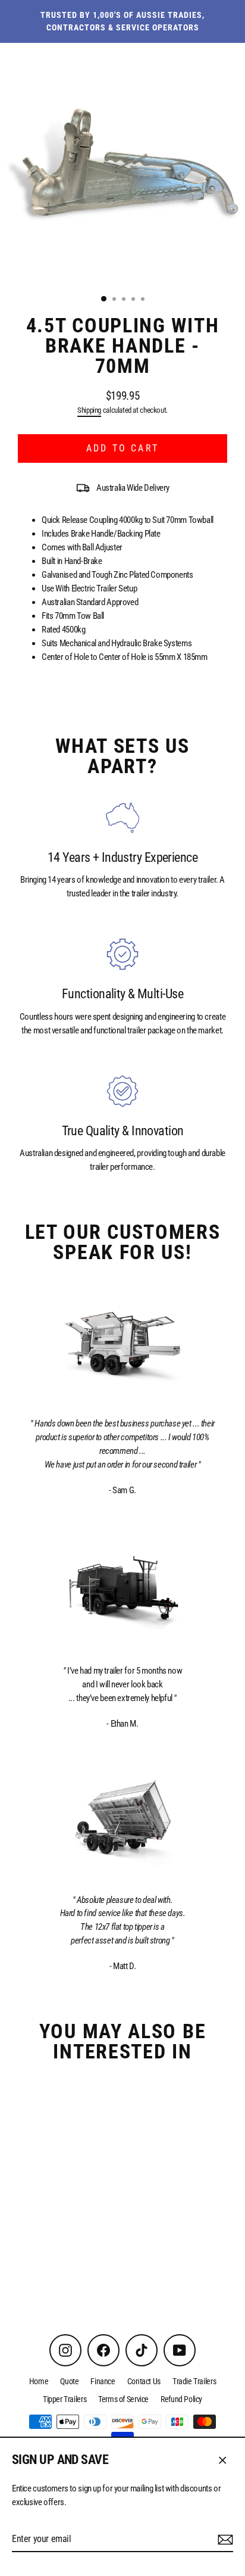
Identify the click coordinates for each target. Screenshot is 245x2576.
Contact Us (144, 2381)
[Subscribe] (224, 2540)
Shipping (89, 410)
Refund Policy (181, 2399)
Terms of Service (123, 2399)
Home (39, 2381)
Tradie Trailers (194, 2381)
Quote (69, 2381)
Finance (103, 2381)
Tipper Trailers (65, 2399)
